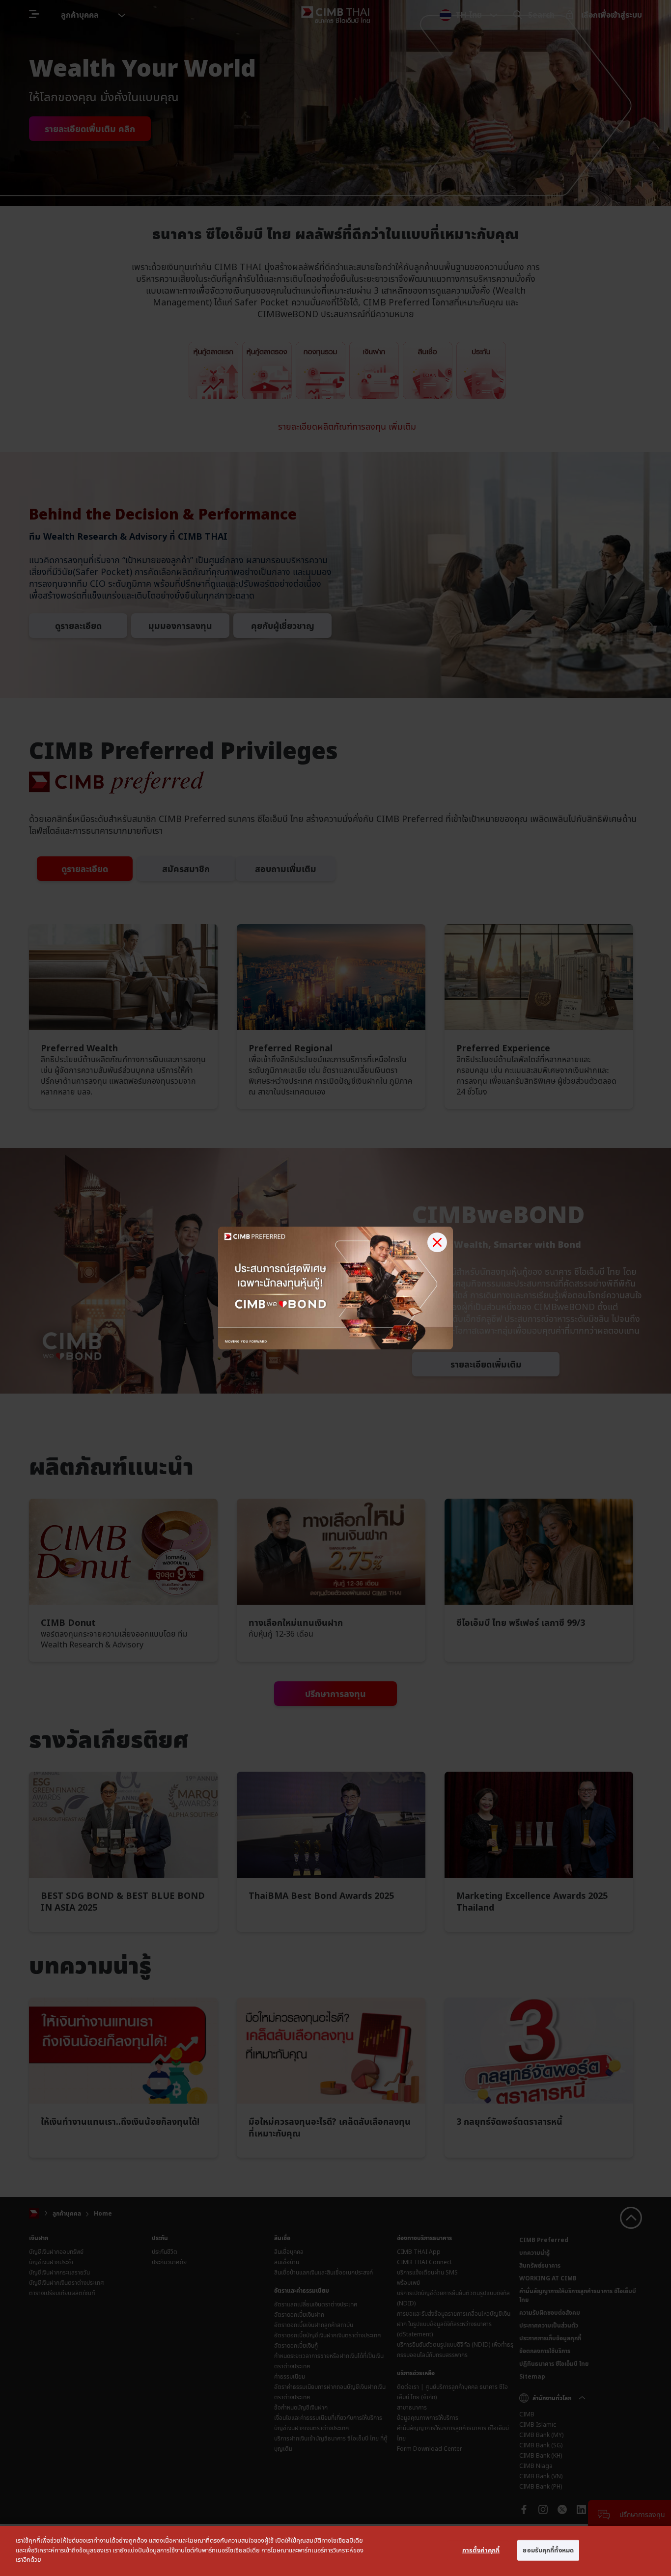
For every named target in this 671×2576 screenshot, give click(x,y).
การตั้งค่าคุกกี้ (481, 2550)
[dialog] (335, 2551)
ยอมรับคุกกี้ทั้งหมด (548, 2550)
